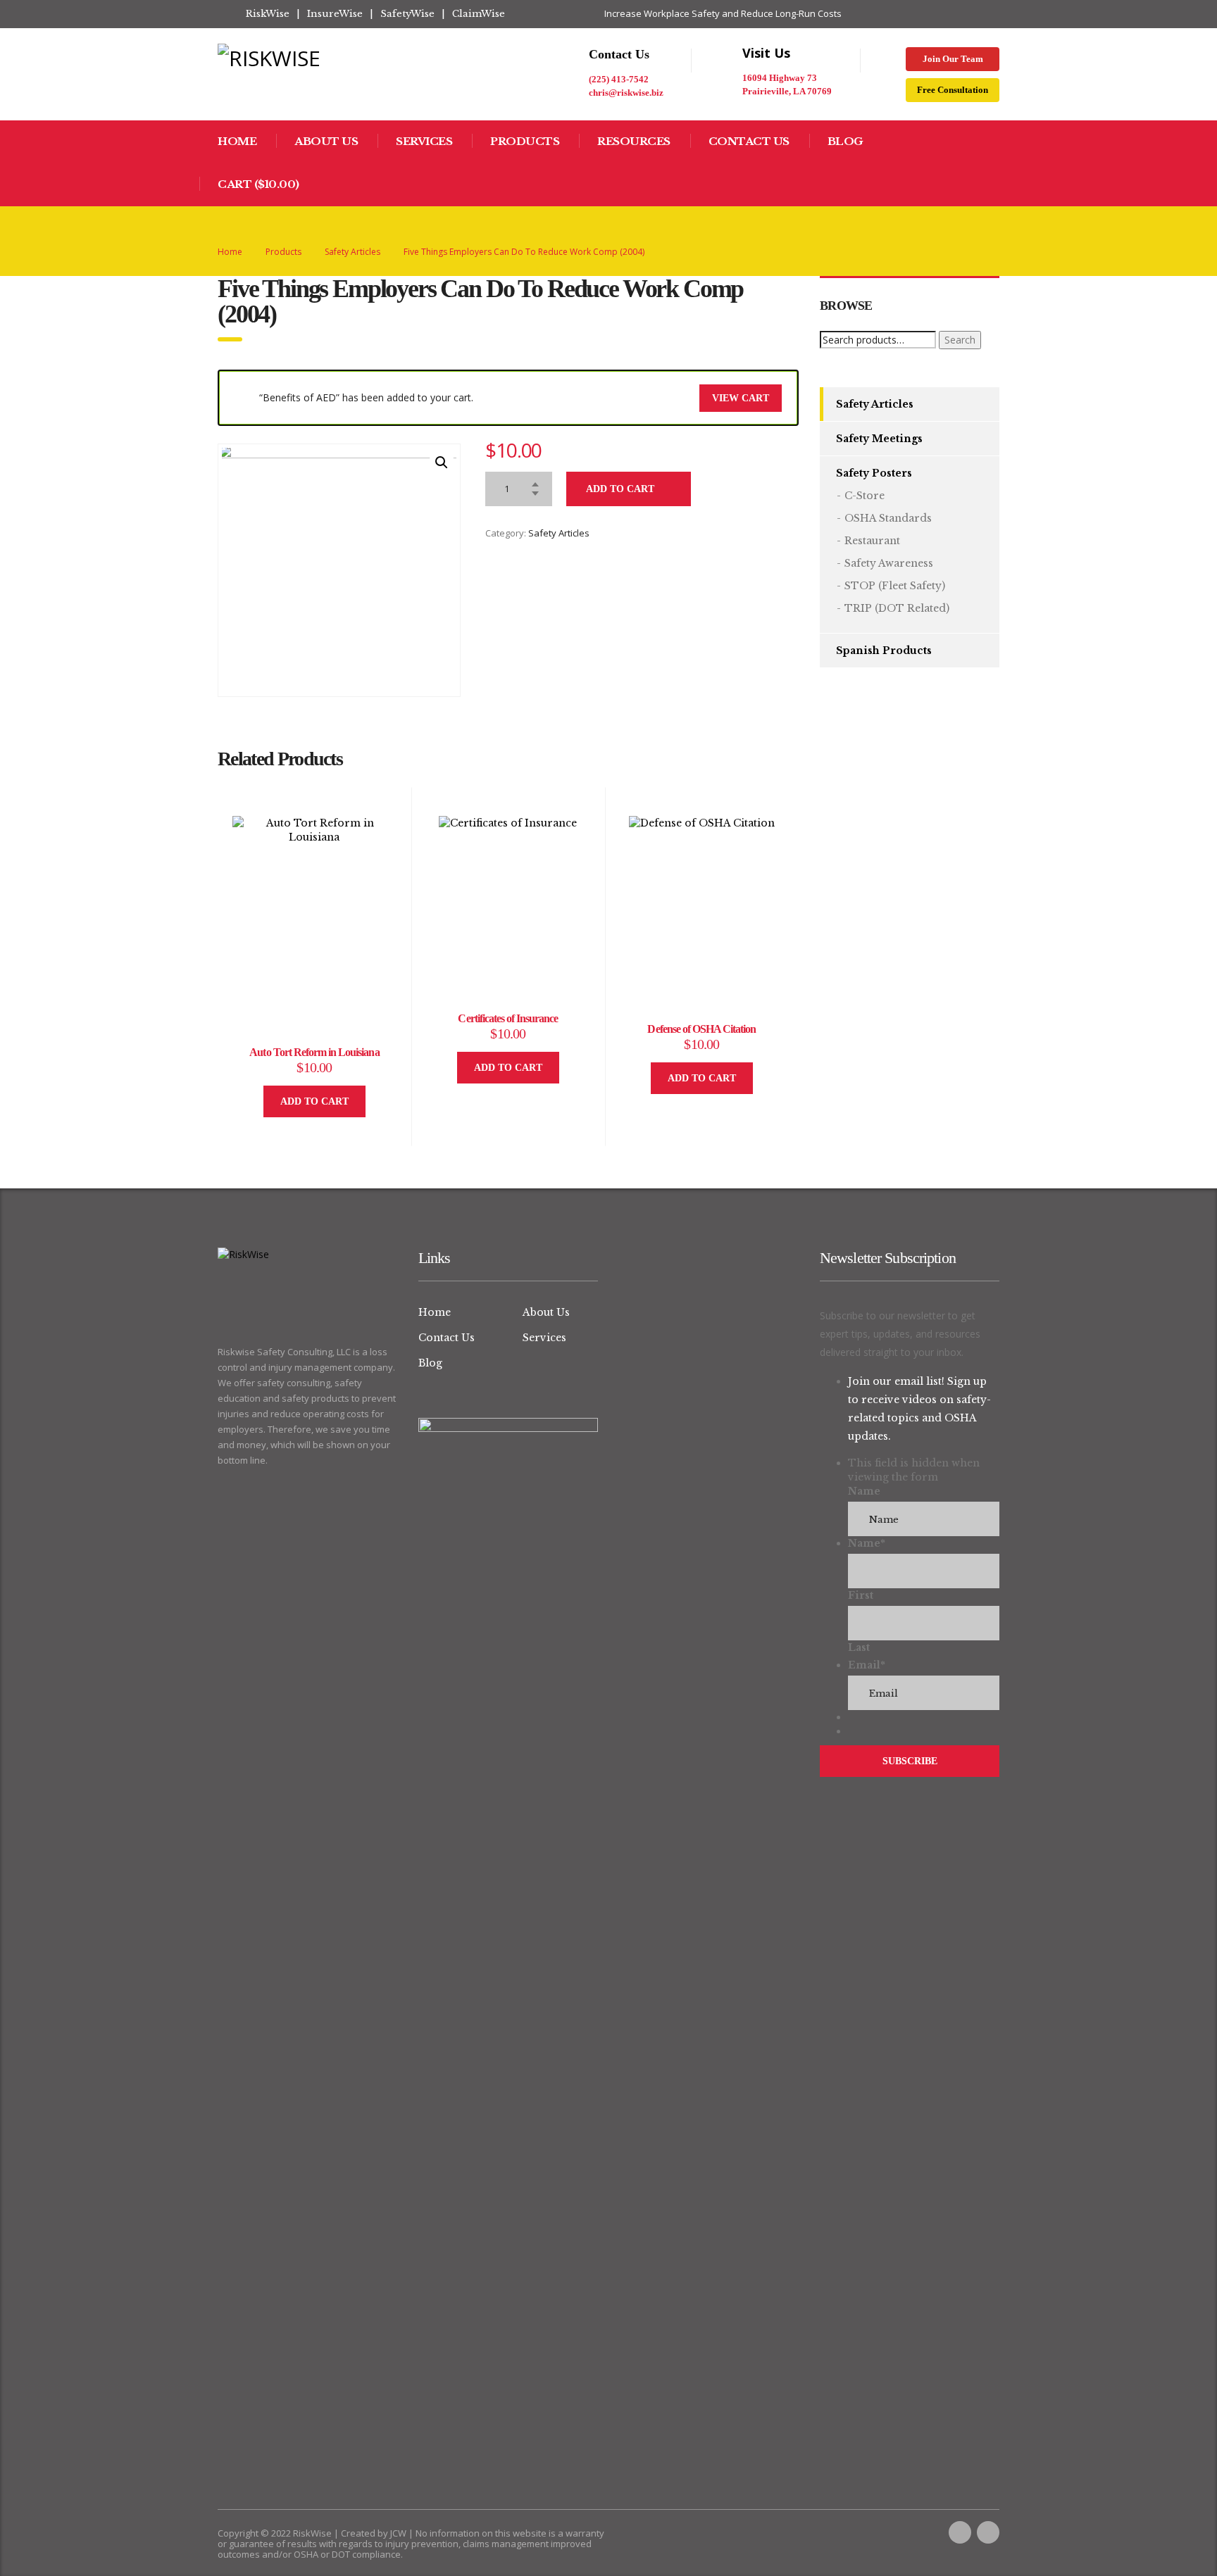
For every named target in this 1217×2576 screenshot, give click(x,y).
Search (960, 340)
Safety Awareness (889, 563)
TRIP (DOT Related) (897, 608)
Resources (634, 141)
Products (525, 141)
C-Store (865, 496)
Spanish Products (884, 651)
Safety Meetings (879, 439)
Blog (845, 141)
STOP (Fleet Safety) (895, 586)
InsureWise (335, 14)
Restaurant (872, 541)
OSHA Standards (888, 518)
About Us (326, 141)
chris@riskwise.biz (626, 93)
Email (867, 1665)
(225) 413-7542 (619, 79)
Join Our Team (953, 59)
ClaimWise (479, 14)
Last (859, 1647)
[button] (442, 463)
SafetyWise (407, 14)
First (861, 1595)
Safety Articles (559, 533)
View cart (741, 398)
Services (424, 141)
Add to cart (620, 489)
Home (237, 141)
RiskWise (268, 14)
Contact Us (749, 141)
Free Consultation (953, 90)
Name (864, 1491)
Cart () (258, 184)
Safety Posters (874, 473)
